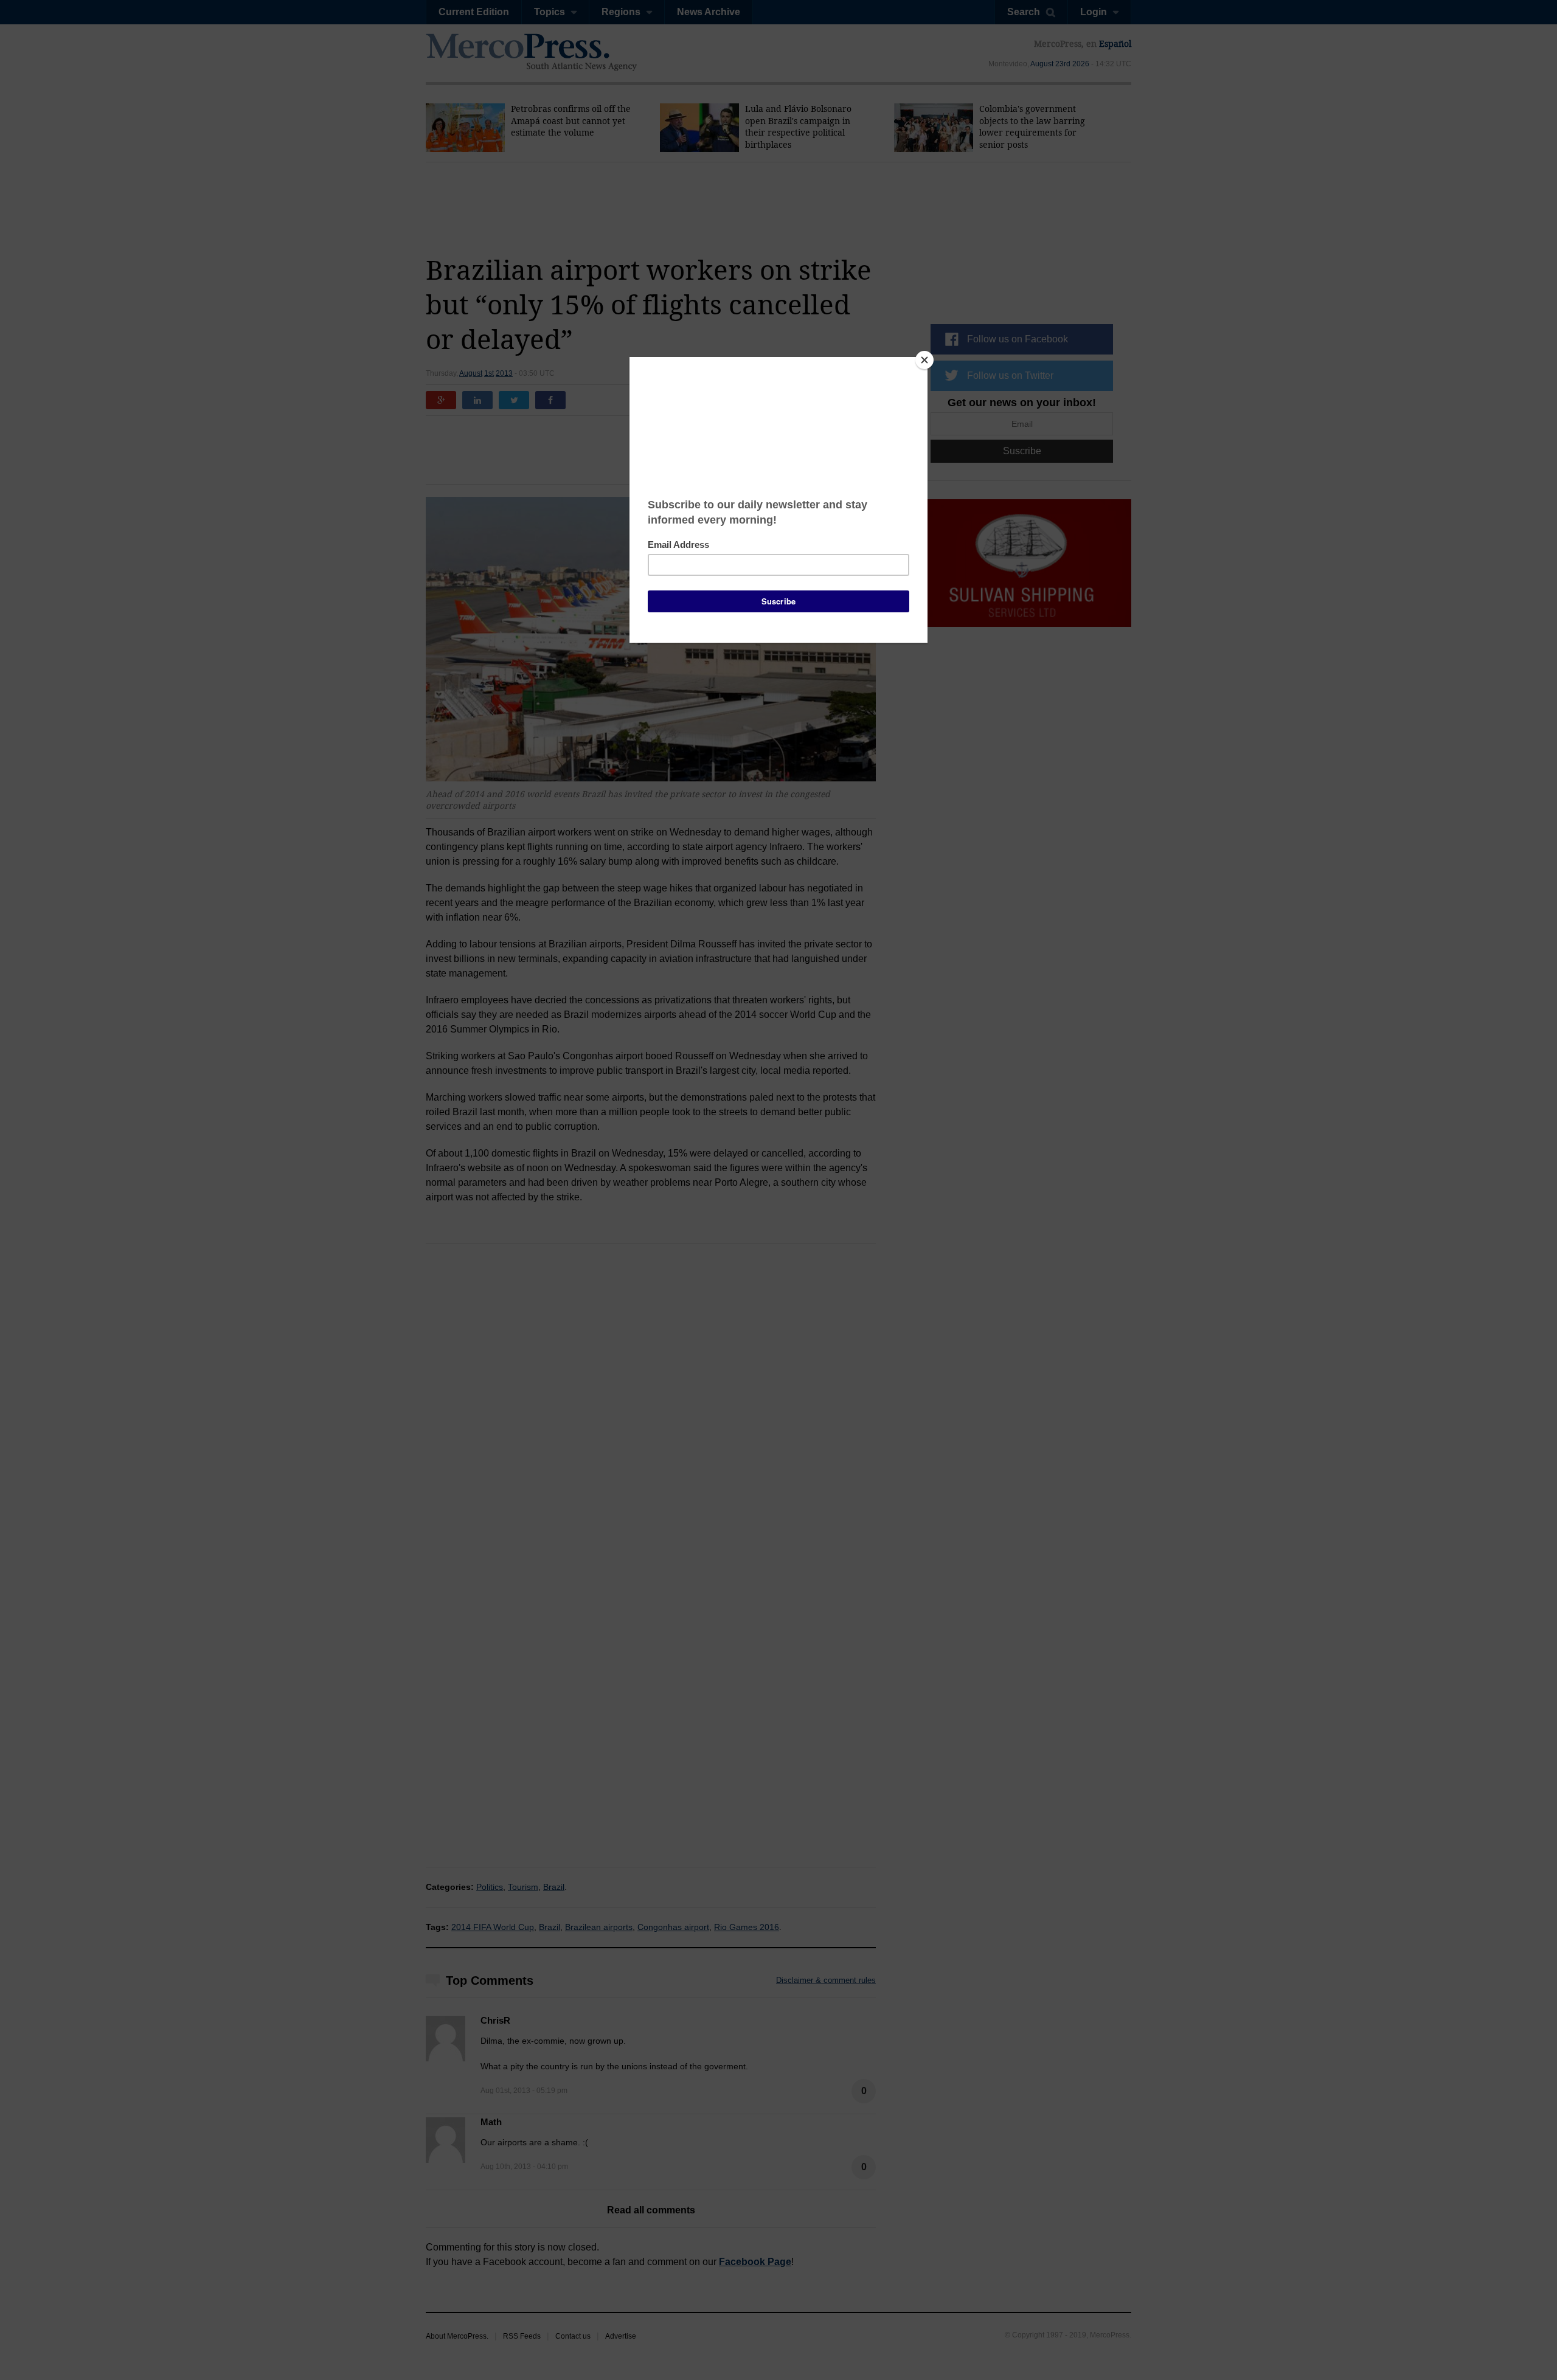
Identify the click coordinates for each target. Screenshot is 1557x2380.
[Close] (924, 360)
